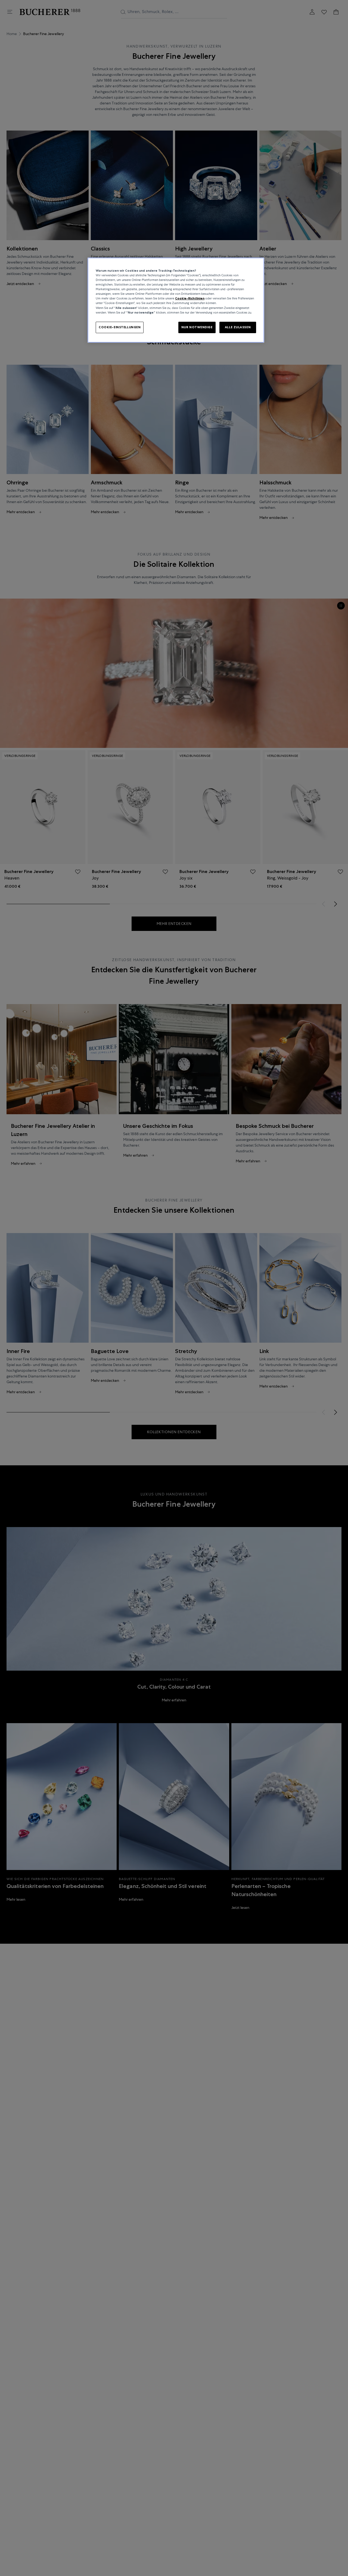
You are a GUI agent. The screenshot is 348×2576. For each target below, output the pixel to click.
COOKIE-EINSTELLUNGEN (120, 327)
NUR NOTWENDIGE (197, 327)
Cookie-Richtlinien (190, 299)
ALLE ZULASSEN (238, 327)
